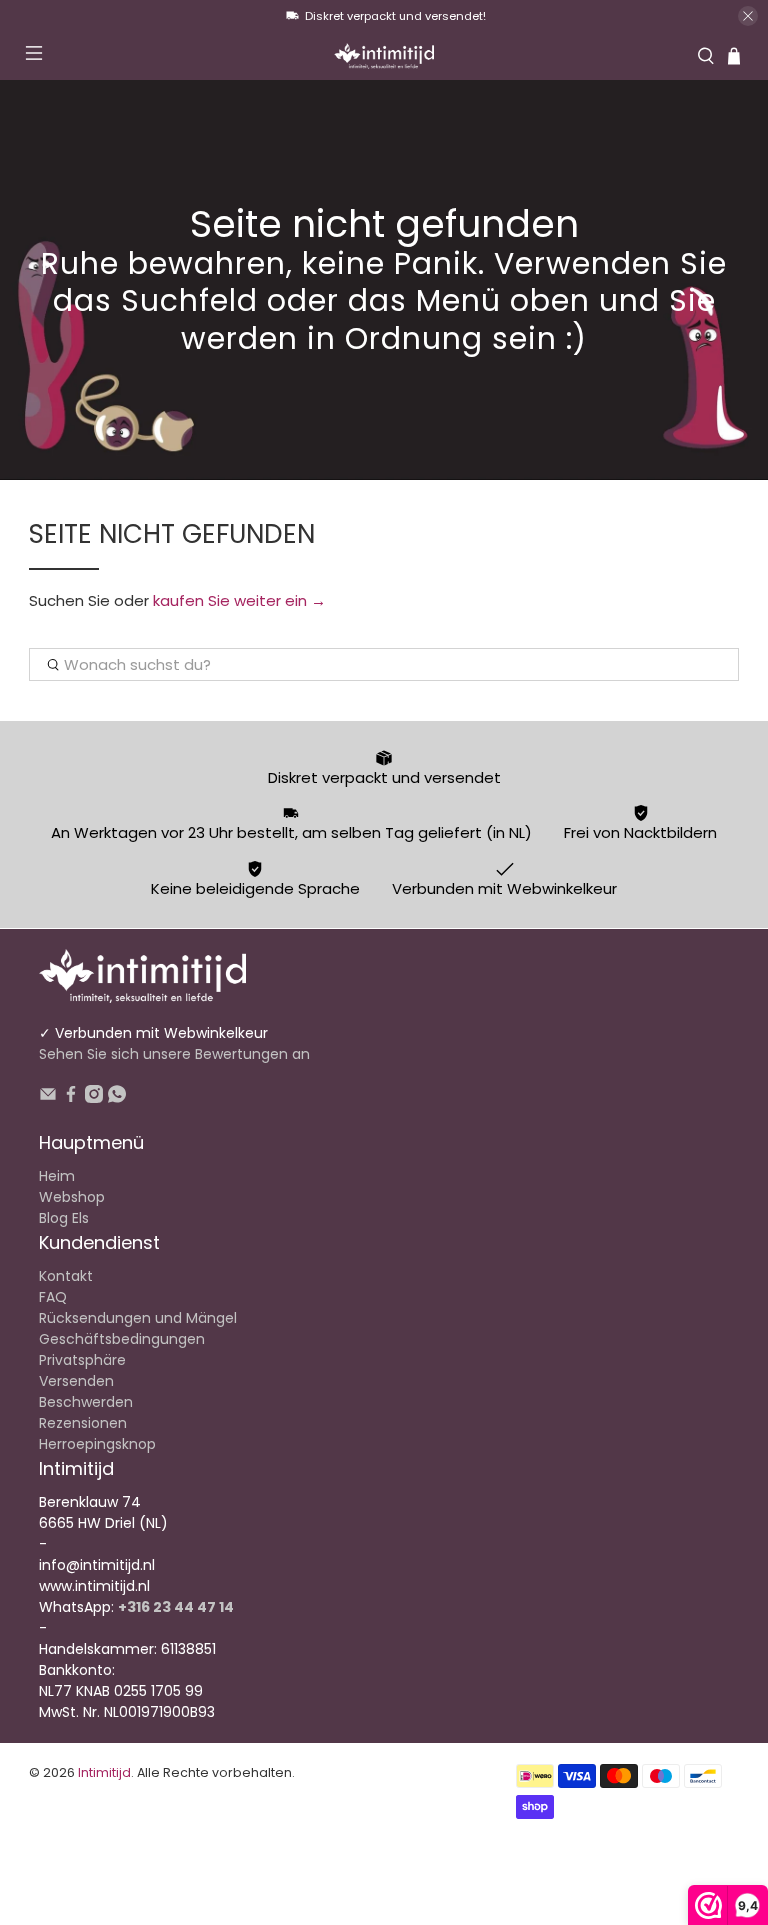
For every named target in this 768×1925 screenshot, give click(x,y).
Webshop (72, 1197)
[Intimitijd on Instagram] (94, 1098)
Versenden (76, 1381)
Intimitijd (104, 1772)
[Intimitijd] (384, 56)
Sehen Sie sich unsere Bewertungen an (174, 1054)
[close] (748, 16)
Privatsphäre (82, 1360)
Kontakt (66, 1276)
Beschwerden (86, 1402)
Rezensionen (83, 1423)
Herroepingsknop (97, 1444)
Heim (57, 1176)
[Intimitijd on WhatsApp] (117, 1098)
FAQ (53, 1297)
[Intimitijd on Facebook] (71, 1098)
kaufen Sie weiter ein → (239, 600)
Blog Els (64, 1218)
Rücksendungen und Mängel (138, 1318)
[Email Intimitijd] (48, 1098)
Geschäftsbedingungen (122, 1339)
